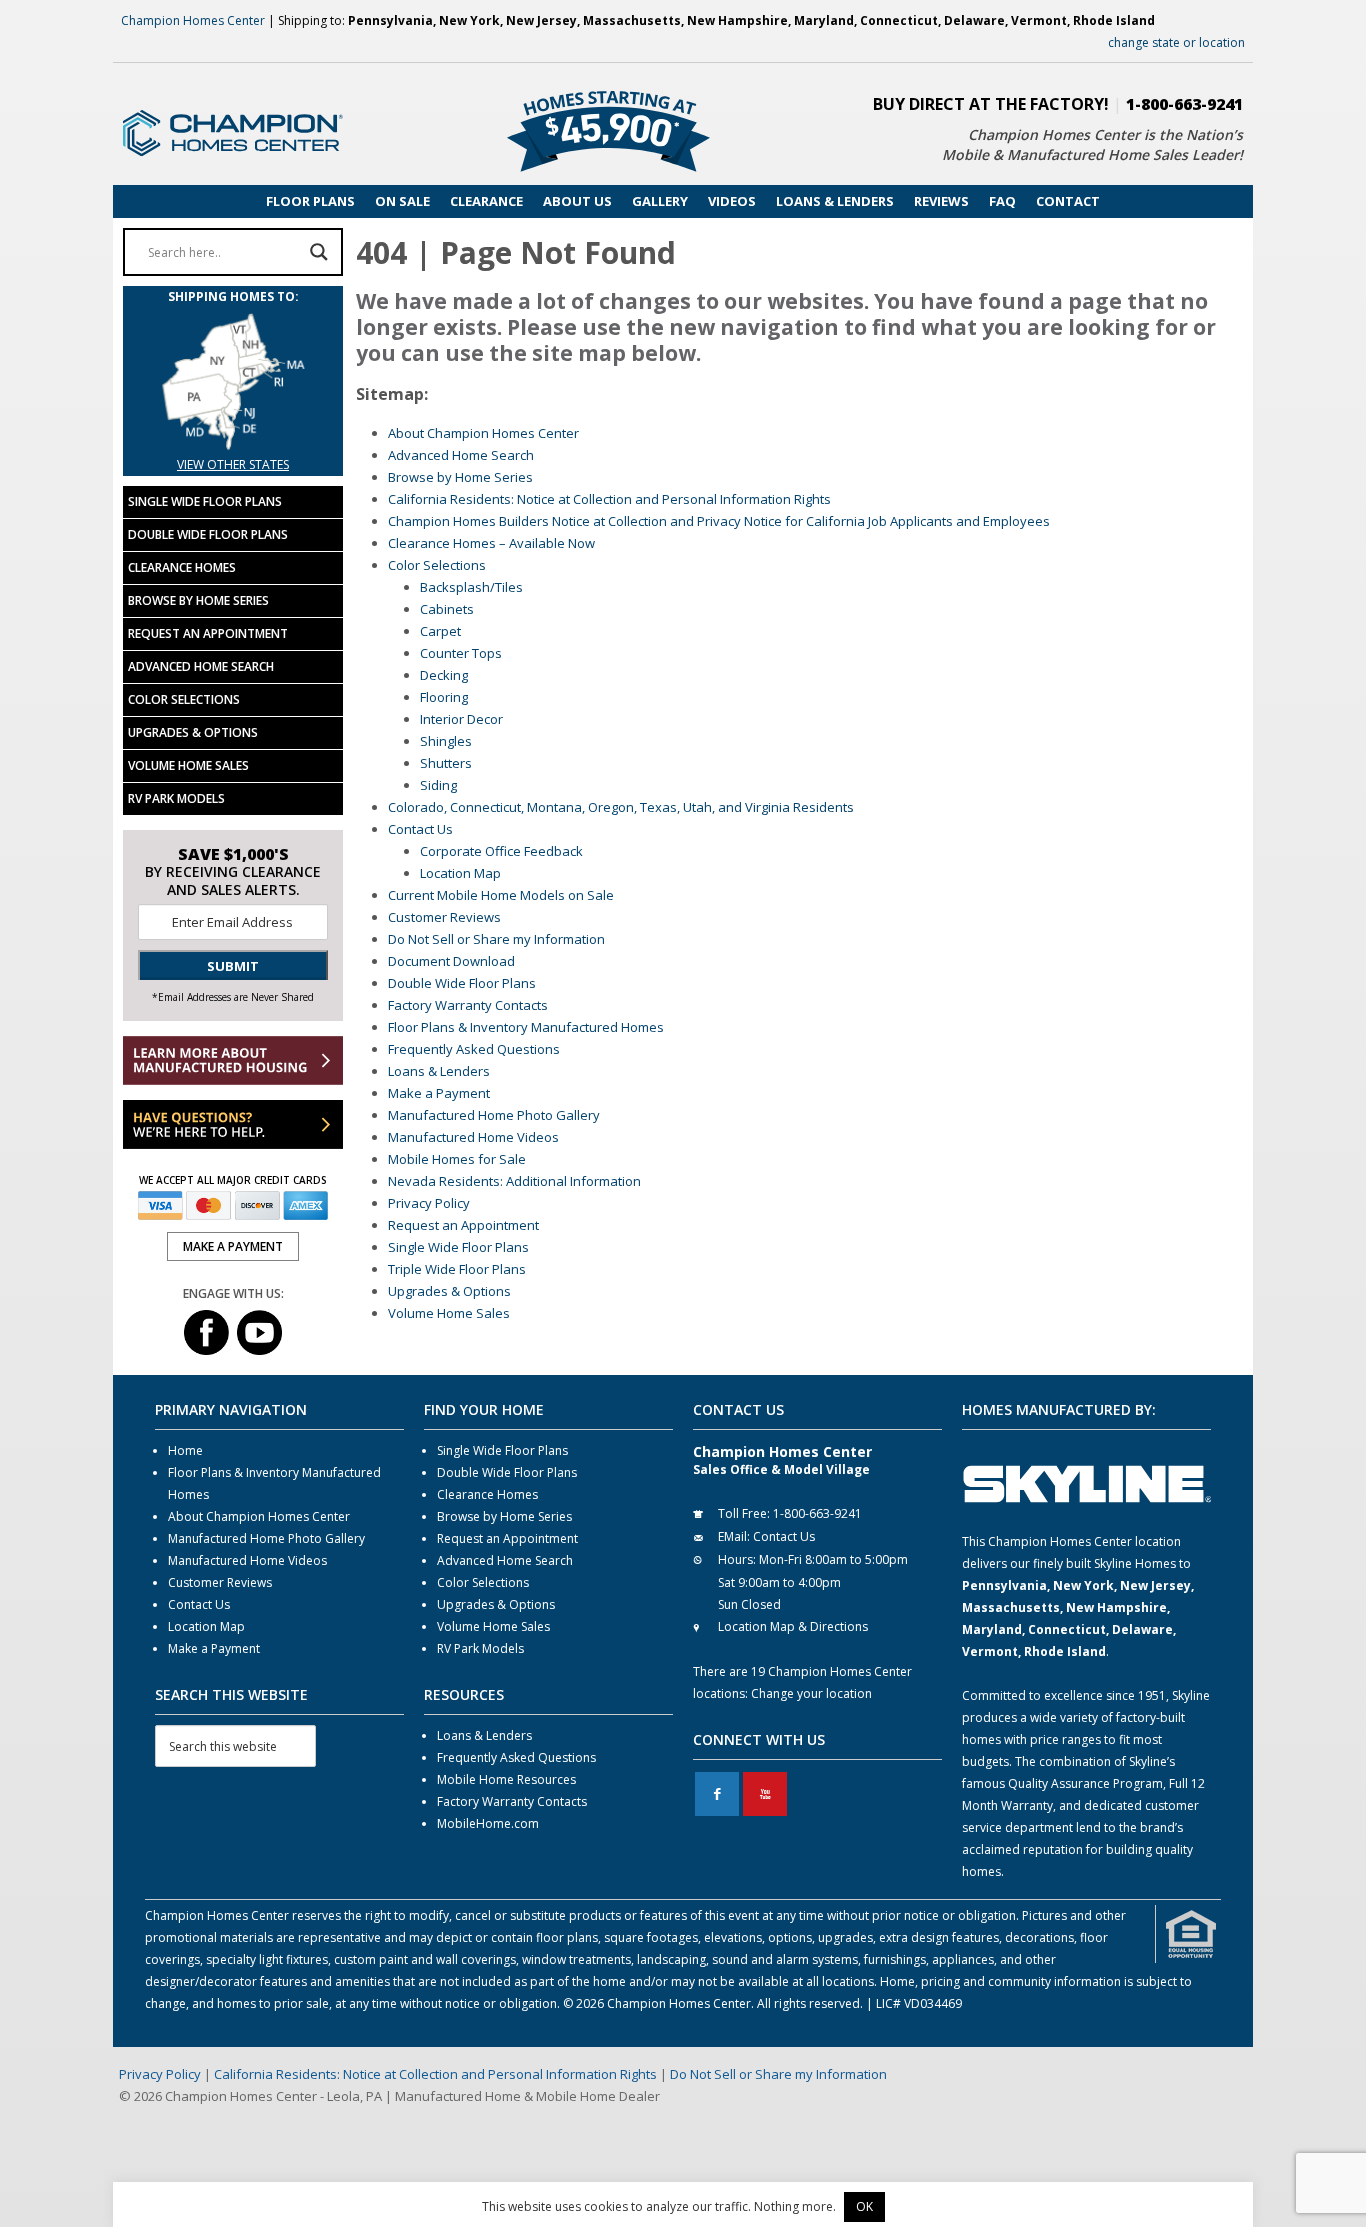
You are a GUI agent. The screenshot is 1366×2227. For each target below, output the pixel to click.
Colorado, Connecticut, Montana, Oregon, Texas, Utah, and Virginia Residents (621, 807)
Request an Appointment (463, 1225)
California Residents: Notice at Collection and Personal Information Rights (609, 499)
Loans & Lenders (439, 1071)
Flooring (444, 697)
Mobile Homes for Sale (457, 1159)
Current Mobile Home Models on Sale (501, 895)
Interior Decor (461, 719)
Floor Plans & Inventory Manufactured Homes (526, 1027)
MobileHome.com (488, 1823)
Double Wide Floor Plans (462, 983)
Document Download (451, 961)
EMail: (734, 1536)
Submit (233, 966)
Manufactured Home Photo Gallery (494, 1115)
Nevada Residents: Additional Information (514, 1181)
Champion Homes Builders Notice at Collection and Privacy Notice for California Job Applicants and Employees (719, 521)
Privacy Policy (429, 1203)
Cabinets (447, 609)
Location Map (460, 873)
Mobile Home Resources (506, 1779)
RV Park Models (176, 798)
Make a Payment (439, 1093)
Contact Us (420, 829)
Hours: (737, 1559)
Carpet (440, 631)
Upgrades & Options (449, 1291)
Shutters (446, 763)
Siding (438, 785)
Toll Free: (744, 1513)
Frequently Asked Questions (474, 1049)
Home (185, 1450)
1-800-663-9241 (1184, 104)
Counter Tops (461, 653)
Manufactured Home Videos (473, 1137)
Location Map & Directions (793, 1626)
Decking (444, 675)
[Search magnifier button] (319, 252)
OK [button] (864, 2206)
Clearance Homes (182, 567)
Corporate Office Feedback (501, 851)
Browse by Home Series (460, 477)
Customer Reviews (444, 917)
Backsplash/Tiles (471, 587)
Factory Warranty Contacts (468, 1005)
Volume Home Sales (449, 1313)
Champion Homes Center (193, 20)
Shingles (446, 741)
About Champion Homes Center (483, 433)
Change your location (811, 1693)
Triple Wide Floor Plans (457, 1269)
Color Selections (437, 565)
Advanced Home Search (461, 455)
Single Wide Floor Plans (458, 1247)
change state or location (1176, 42)
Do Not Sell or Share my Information (496, 939)
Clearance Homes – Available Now (491, 543)
